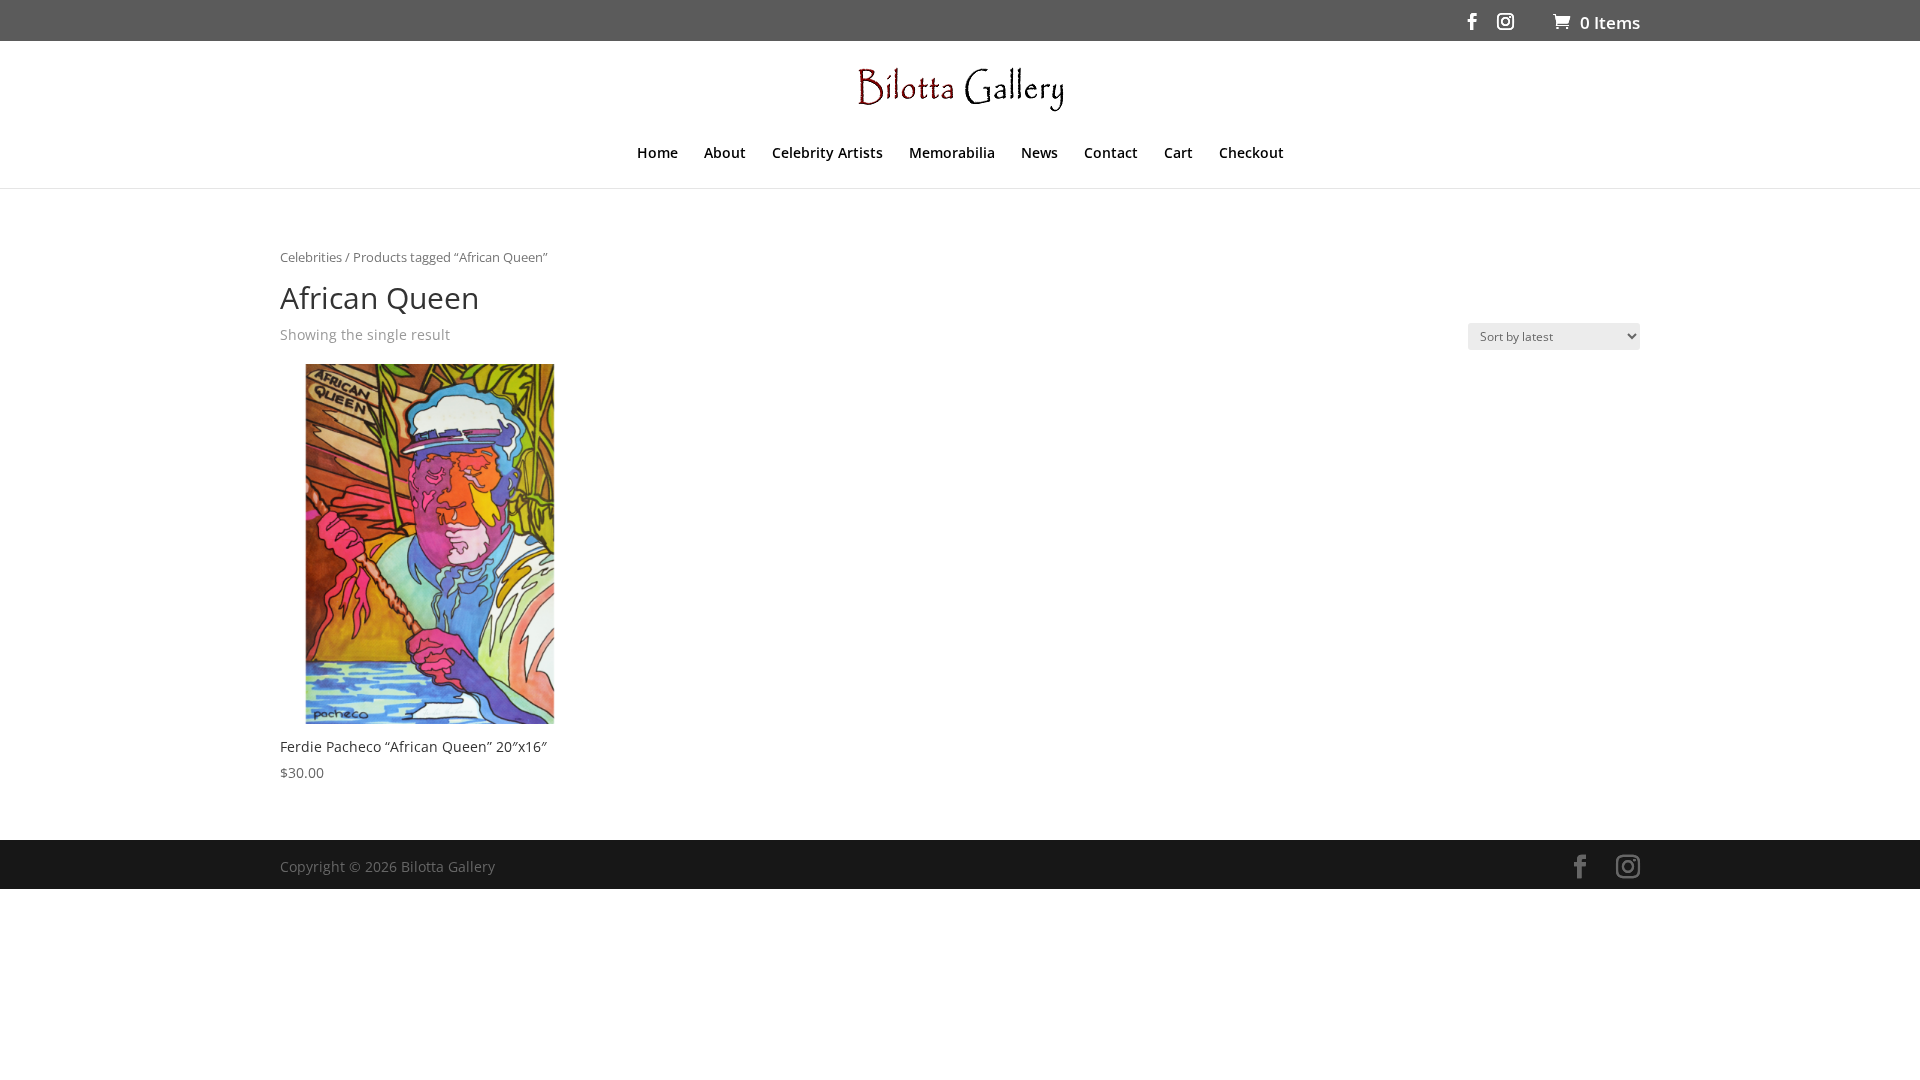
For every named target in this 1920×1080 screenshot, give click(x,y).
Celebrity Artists (827, 154)
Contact (1111, 154)
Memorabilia (952, 154)
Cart (1178, 154)
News (1039, 154)
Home (657, 154)
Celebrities (311, 257)
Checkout (1251, 154)
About (725, 154)
